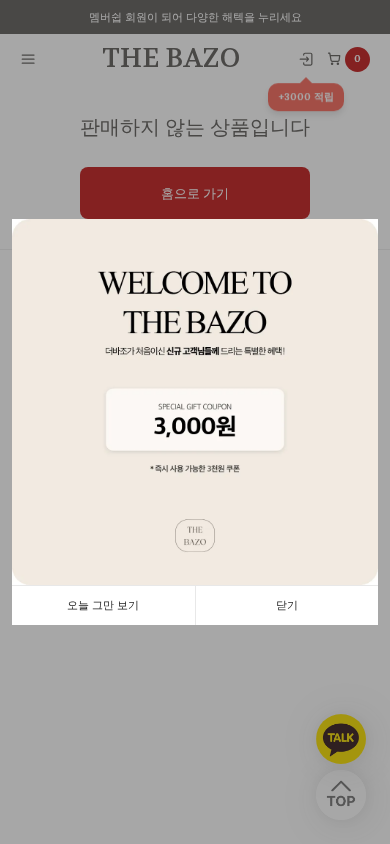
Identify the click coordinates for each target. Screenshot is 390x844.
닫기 (287, 605)
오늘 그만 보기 (103, 605)
